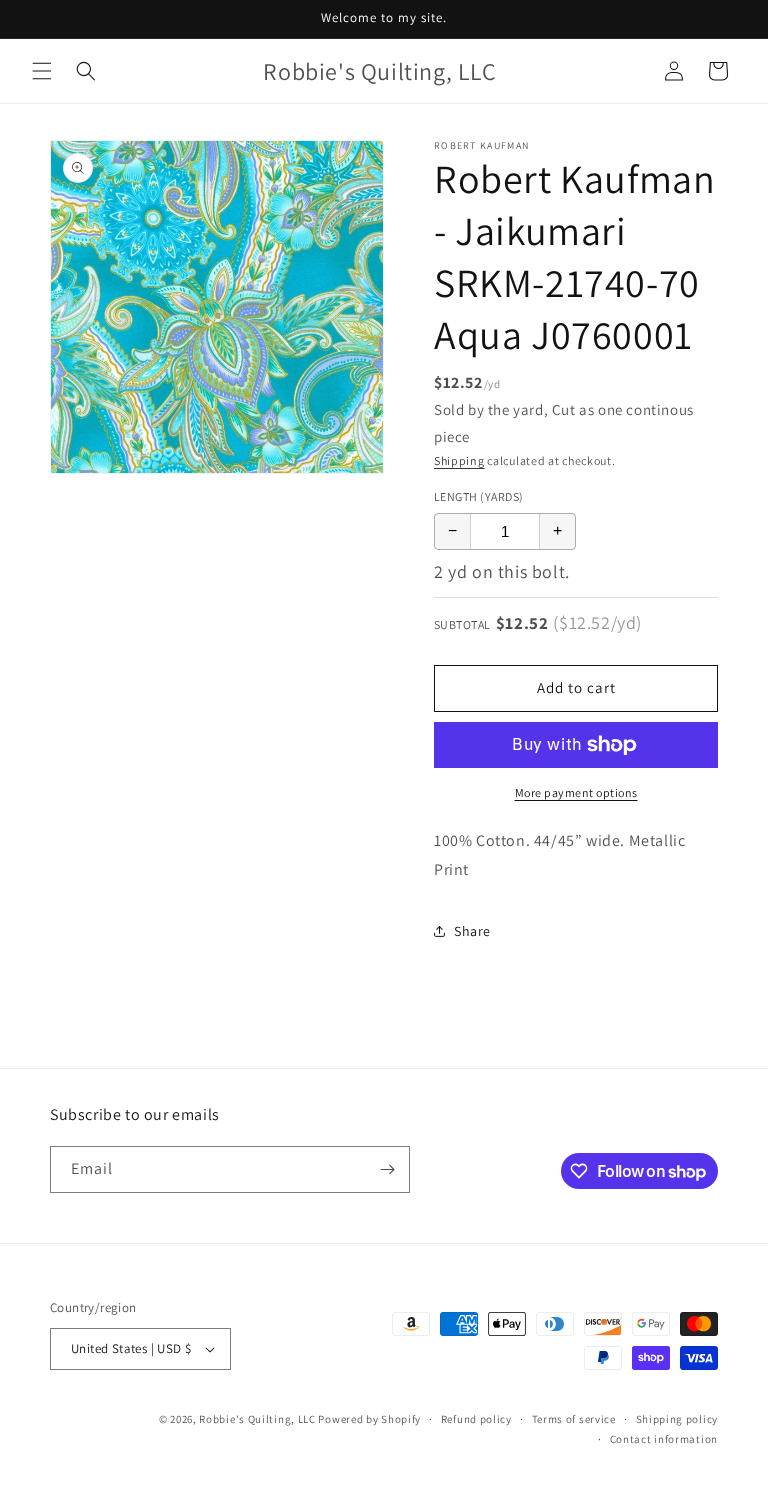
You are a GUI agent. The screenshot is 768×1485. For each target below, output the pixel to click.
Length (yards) (479, 496)
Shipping (459, 460)
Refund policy (476, 1419)
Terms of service (574, 1419)
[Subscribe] (387, 1169)
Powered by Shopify (369, 1419)
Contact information (664, 1439)
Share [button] (472, 931)
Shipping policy (677, 1419)
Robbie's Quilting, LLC (257, 1419)
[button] (42, 71)
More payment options (576, 792)
